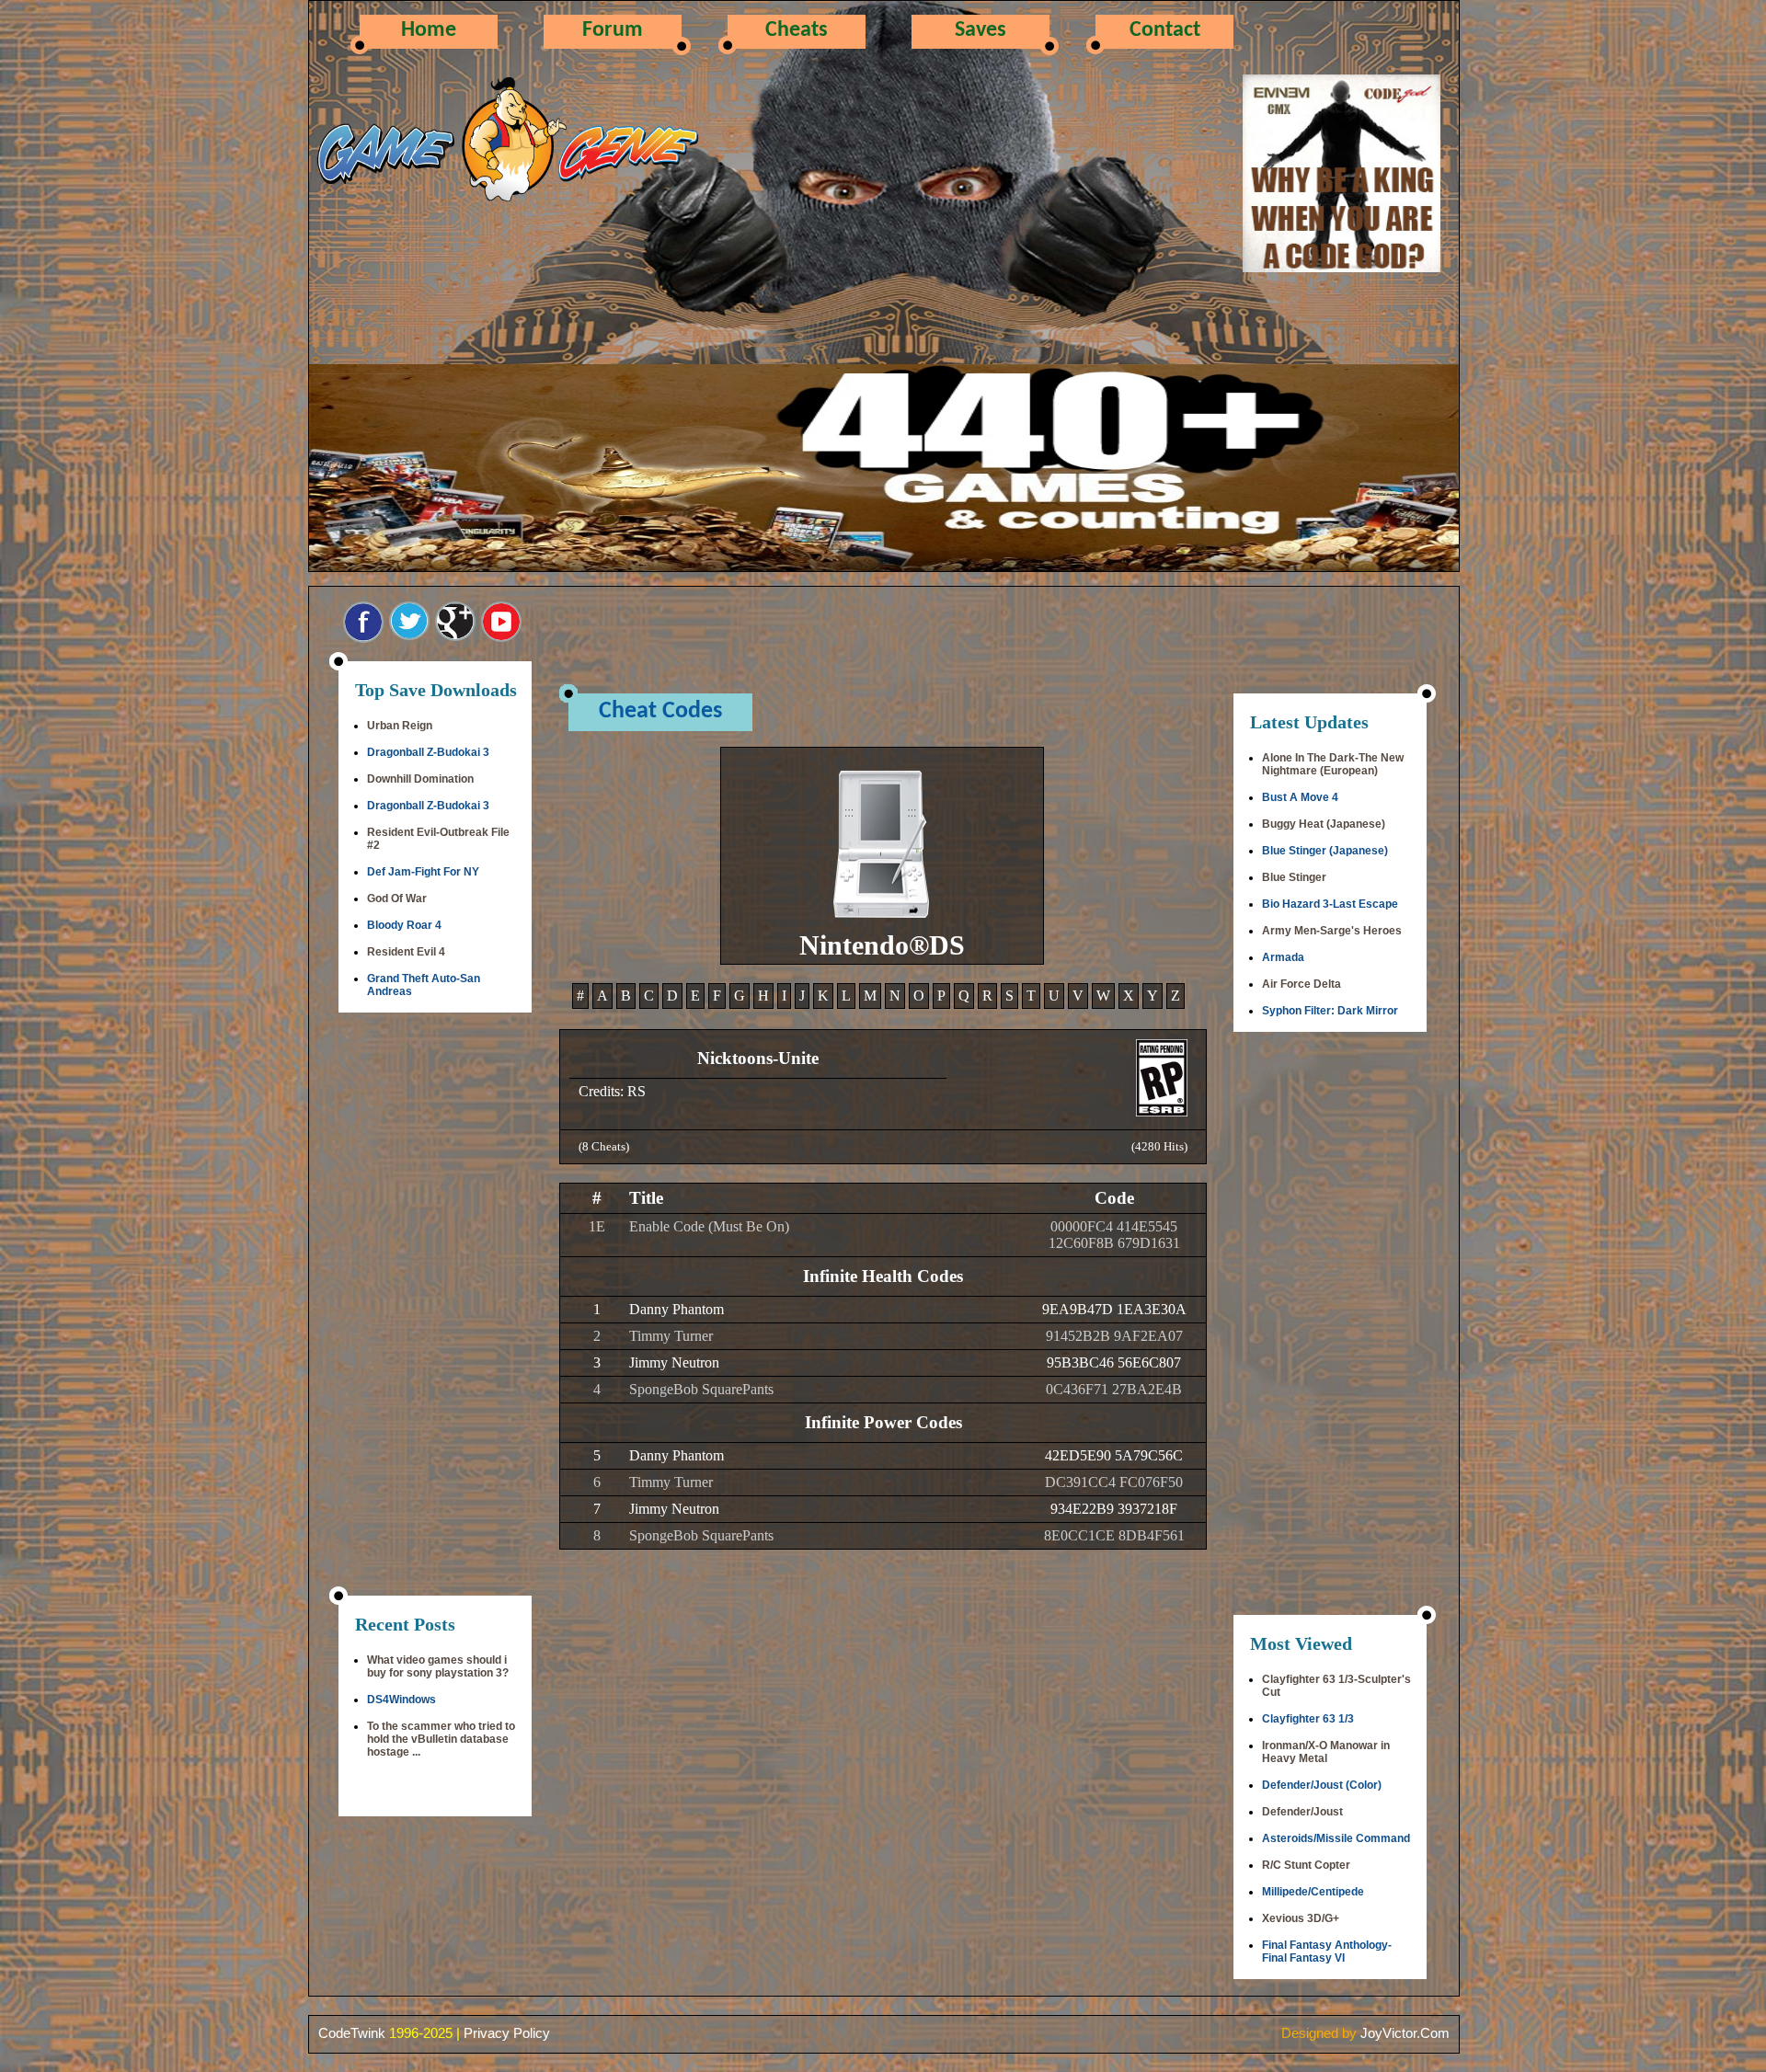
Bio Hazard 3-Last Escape (1330, 904)
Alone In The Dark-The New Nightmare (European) (1333, 764)
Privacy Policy (507, 2033)
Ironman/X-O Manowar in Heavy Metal (1326, 1752)
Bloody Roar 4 (404, 925)
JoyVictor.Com (1405, 2033)
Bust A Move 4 (1300, 797)
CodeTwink (352, 2033)
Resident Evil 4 (406, 952)
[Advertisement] (435, 1306)
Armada (1283, 957)
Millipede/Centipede (1313, 1892)
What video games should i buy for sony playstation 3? (438, 1666)
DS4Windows (401, 1700)
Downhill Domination (420, 779)
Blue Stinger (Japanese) (1325, 851)
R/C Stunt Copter (1306, 1865)
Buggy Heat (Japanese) (1324, 824)
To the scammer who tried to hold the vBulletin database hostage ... (441, 1739)
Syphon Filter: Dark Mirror (1330, 1011)
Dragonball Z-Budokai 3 (428, 752)
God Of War (397, 899)
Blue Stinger (1294, 877)
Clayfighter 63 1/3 (1308, 1719)
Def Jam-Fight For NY (423, 872)
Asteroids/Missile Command (1336, 1838)
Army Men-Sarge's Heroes (1332, 931)
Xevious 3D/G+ (1301, 1918)
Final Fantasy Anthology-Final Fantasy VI (1327, 1952)
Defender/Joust (1302, 1812)
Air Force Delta (1302, 984)
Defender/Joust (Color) (1322, 1785)
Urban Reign (400, 726)
